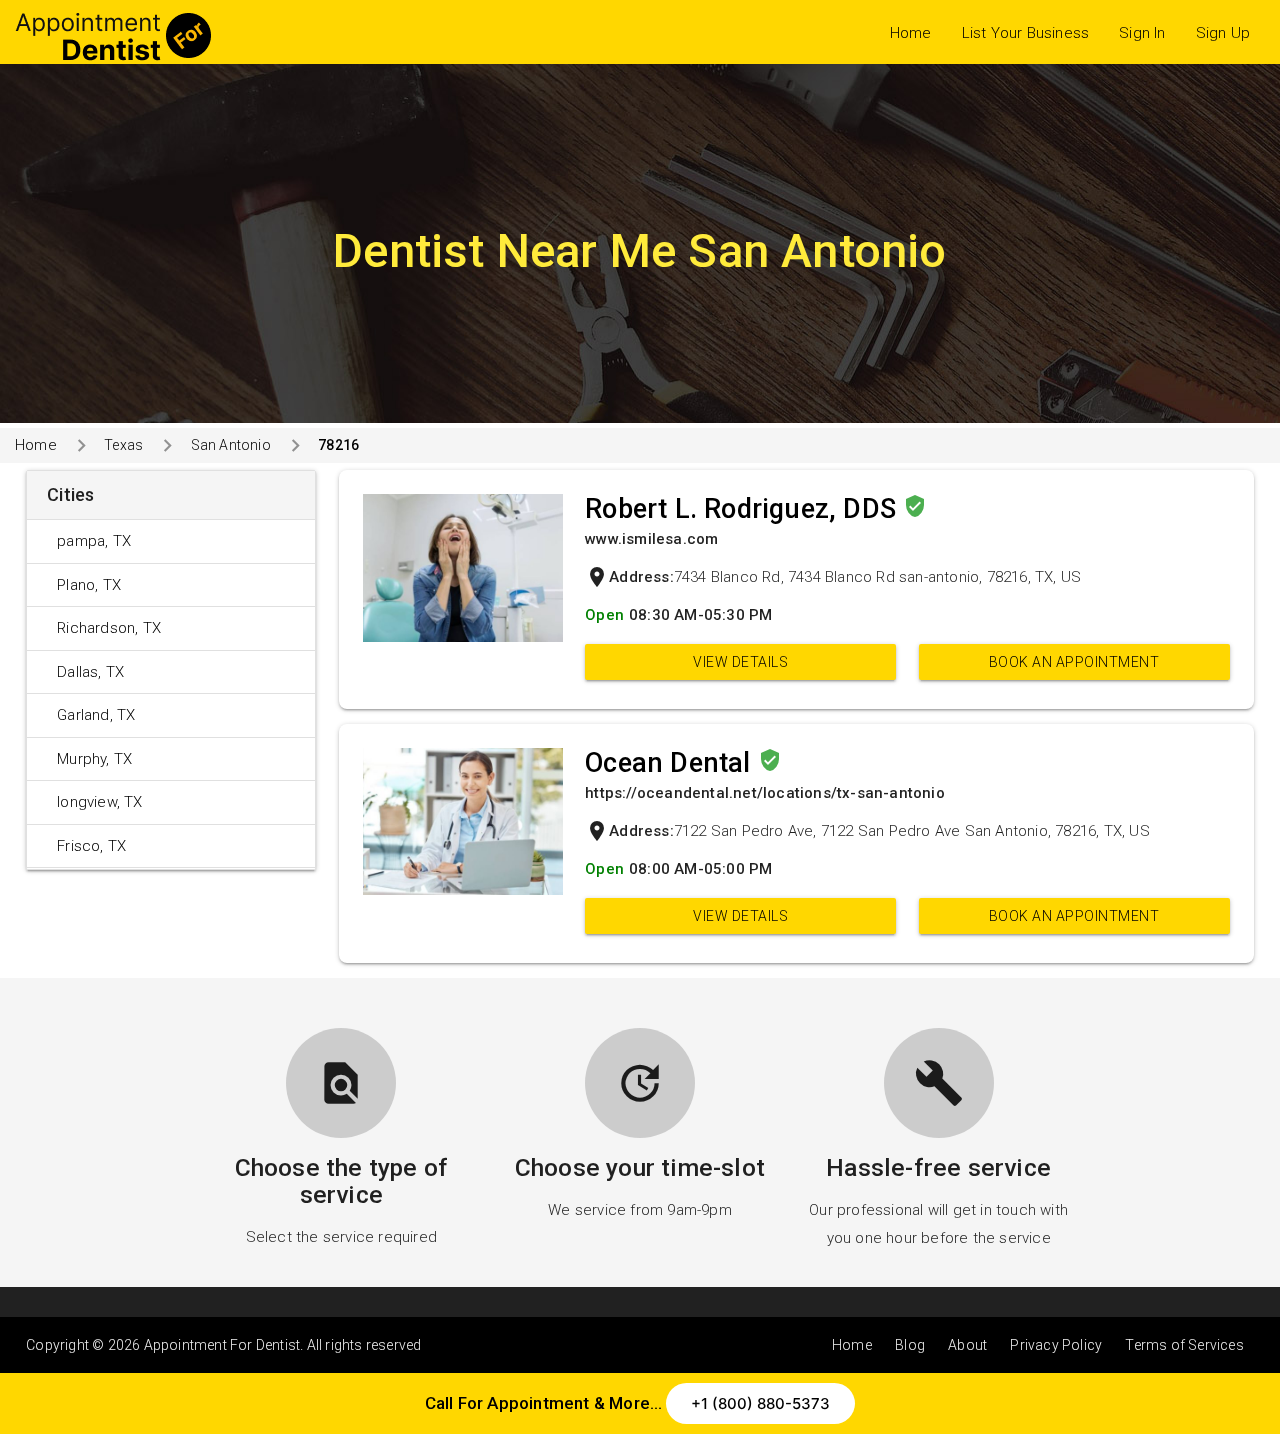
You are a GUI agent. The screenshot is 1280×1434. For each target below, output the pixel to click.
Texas (123, 445)
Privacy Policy (1056, 1345)
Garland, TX (96, 715)
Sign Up (1223, 33)
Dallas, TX (90, 672)
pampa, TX (94, 541)
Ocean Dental (671, 763)
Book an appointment (1074, 662)
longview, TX (99, 802)
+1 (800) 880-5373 (760, 1403)
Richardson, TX (109, 628)
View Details (740, 662)
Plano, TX (89, 585)
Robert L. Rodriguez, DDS (744, 509)
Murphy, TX (94, 759)
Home (911, 33)
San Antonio (230, 445)
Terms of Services (1184, 1345)
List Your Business (1026, 33)
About (967, 1345)
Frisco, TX (91, 846)
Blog (910, 1345)
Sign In (1142, 33)
